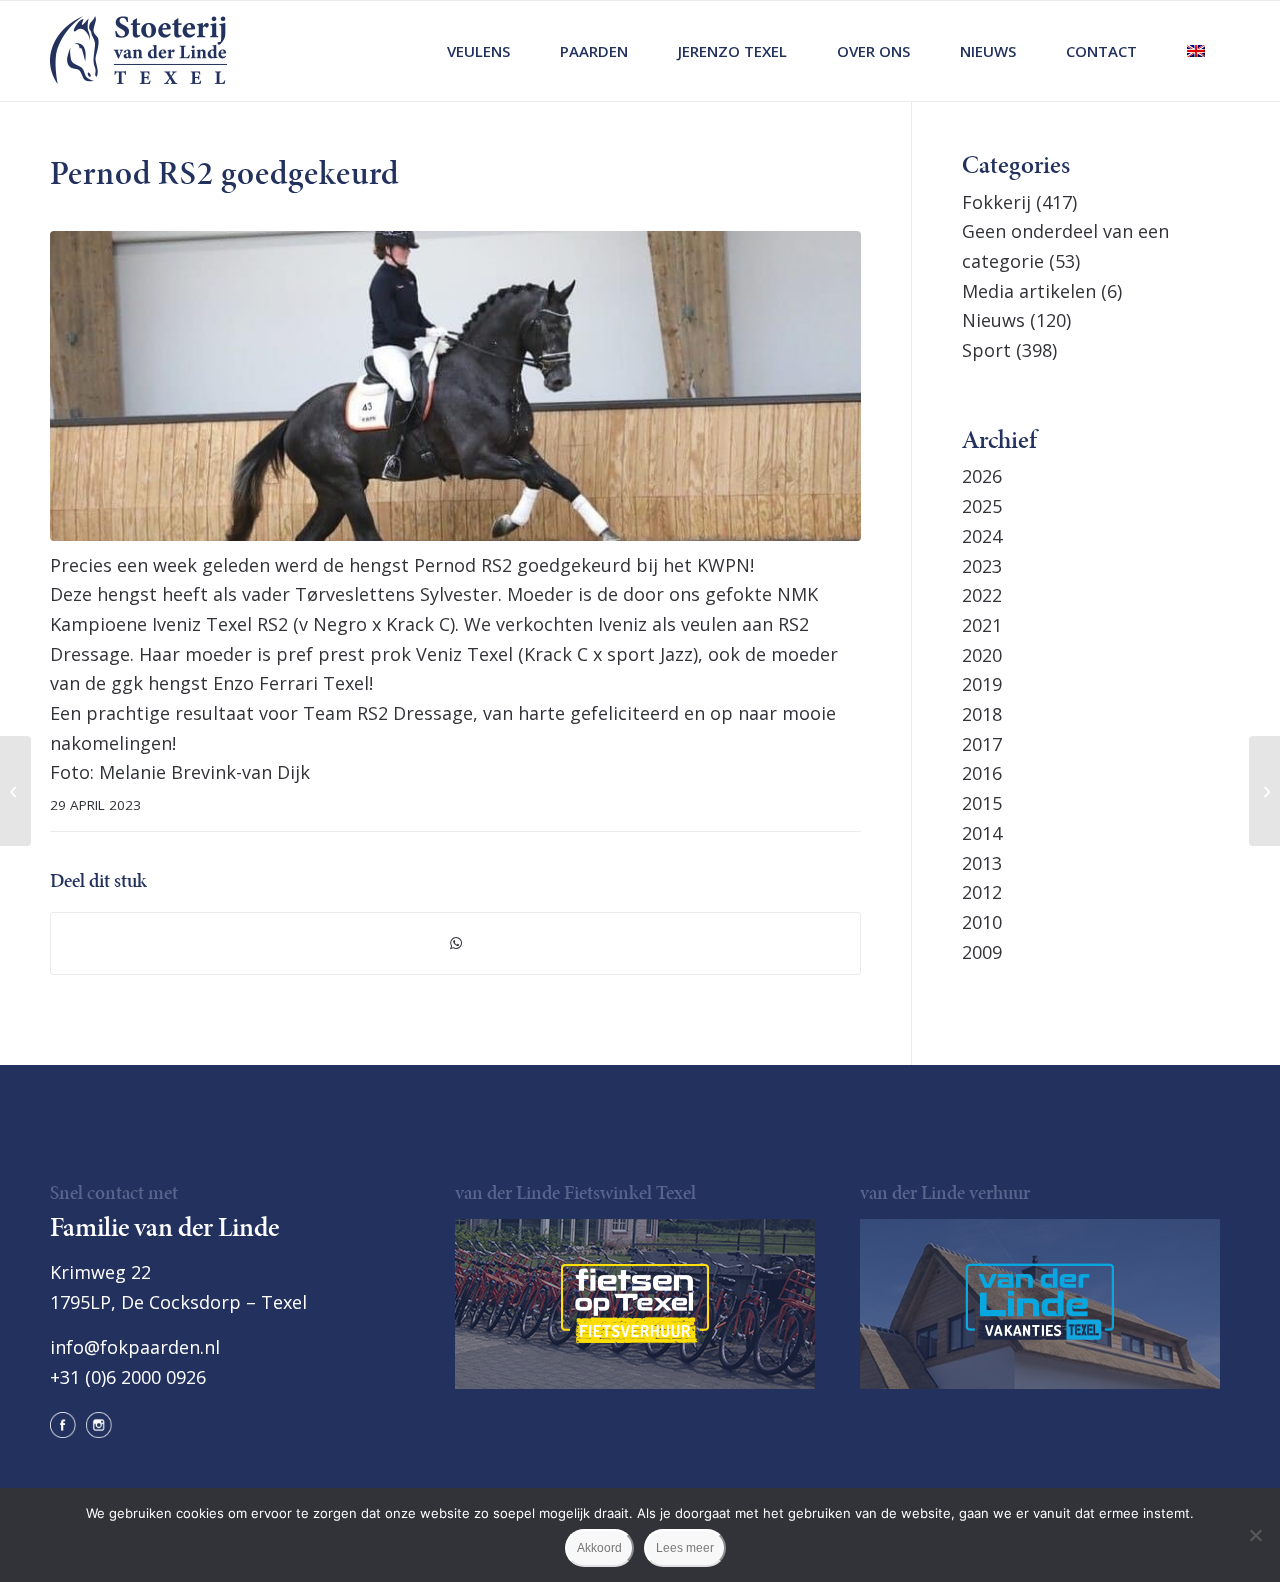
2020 (982, 655)
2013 (982, 863)
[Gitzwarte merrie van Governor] (15, 791)
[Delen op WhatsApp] (455, 943)
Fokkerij (996, 202)
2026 (982, 476)
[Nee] (1255, 1535)
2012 (982, 892)
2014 (982, 833)
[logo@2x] (138, 51)
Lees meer (685, 1548)
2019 (982, 684)
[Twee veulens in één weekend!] (1264, 791)
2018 (982, 714)
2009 (982, 952)
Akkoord (599, 1548)
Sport (986, 350)
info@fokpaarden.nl (135, 1347)
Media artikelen (1029, 291)
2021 (982, 625)
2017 (982, 744)
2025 (982, 506)
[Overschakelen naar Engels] (1196, 51)
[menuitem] (478, 51)
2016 (982, 773)
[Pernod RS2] (455, 385)
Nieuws (993, 320)
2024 (982, 536)
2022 (982, 595)
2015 (982, 803)
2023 (982, 566)
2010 (982, 922)
